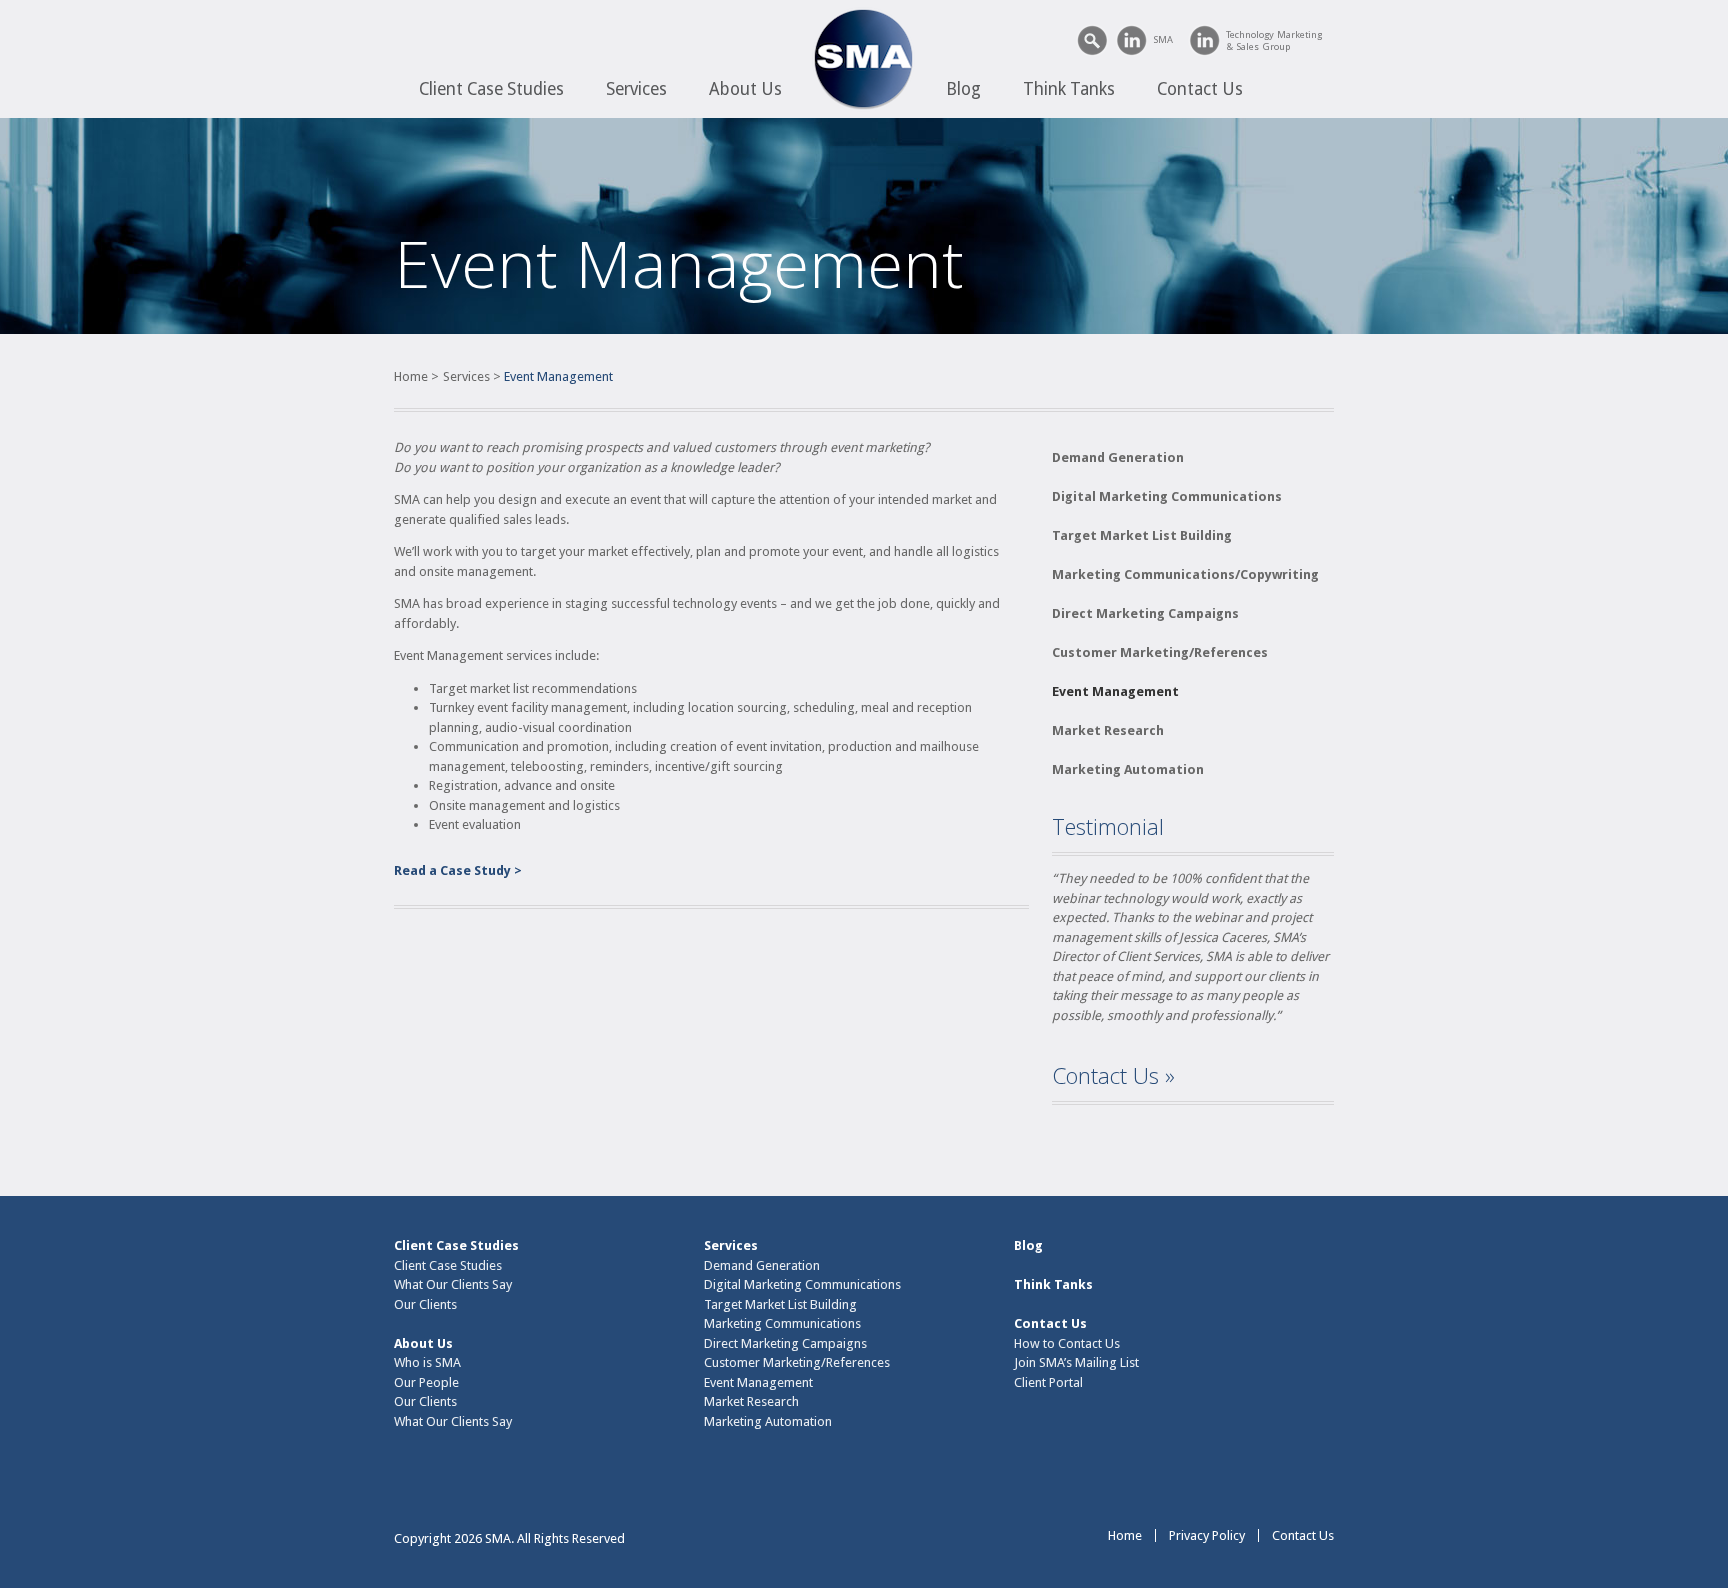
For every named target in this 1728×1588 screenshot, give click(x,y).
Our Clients (425, 1304)
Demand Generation (1118, 457)
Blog (963, 89)
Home (411, 376)
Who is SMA (427, 1362)
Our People (426, 1382)
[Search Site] (1092, 40)
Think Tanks (1069, 89)
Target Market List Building (1142, 535)
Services (636, 89)
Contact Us (1200, 89)
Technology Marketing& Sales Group (1274, 40)
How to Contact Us (1067, 1343)
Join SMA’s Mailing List (1076, 1362)
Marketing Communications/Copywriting (1185, 574)
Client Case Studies (491, 89)
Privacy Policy (1207, 1535)
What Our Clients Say (453, 1284)
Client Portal (1048, 1382)
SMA (1163, 39)
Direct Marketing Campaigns (1145, 613)
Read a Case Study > (458, 870)
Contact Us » (1113, 1075)
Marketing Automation (1128, 769)
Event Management (1115, 691)
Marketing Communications (782, 1323)
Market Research (1108, 730)
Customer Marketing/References (1160, 652)
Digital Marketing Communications (1167, 496)
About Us (745, 89)
